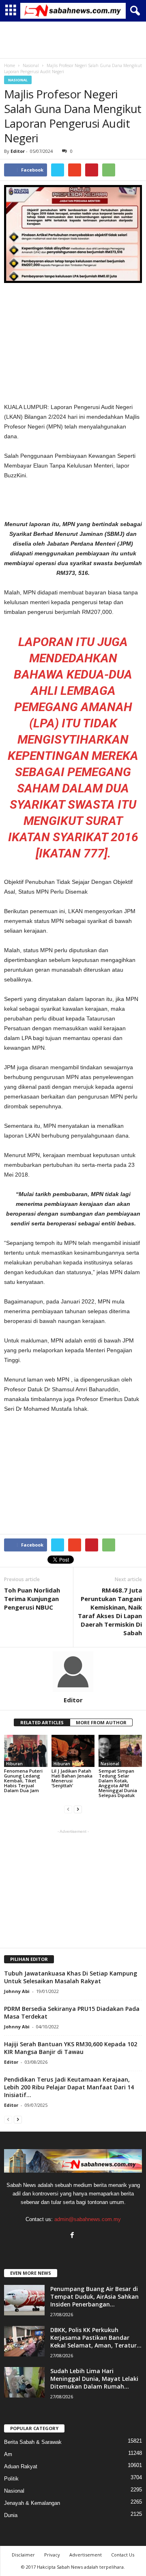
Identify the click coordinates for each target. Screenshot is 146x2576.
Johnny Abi (17, 1991)
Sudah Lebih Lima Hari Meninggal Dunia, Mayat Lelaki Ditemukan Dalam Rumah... (94, 2379)
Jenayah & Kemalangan (32, 2503)
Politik (11, 2479)
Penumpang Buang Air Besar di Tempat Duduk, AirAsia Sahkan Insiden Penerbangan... (94, 2296)
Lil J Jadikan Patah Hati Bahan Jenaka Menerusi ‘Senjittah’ (72, 1778)
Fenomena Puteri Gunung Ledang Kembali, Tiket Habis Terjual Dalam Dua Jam (23, 1781)
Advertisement (86, 2555)
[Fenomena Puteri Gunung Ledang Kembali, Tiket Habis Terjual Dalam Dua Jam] (26, 1751)
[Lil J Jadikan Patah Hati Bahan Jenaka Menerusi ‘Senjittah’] (73, 1751)
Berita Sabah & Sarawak (33, 2442)
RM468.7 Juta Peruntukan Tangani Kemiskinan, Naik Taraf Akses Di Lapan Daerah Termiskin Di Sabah (110, 1611)
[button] (133, 11)
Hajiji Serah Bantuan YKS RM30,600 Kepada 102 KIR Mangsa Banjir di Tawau (71, 2048)
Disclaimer (23, 2555)
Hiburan (14, 1764)
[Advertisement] (73, 40)
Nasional (18, 80)
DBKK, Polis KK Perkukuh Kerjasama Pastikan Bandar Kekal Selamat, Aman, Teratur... (96, 2338)
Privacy (52, 2555)
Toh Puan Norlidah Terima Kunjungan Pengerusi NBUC (32, 1599)
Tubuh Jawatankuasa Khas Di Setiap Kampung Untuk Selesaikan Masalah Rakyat (71, 1977)
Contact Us (123, 2555)
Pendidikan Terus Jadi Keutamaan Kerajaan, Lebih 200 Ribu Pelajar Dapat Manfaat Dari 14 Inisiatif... (69, 2087)
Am (8, 2454)
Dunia (11, 2515)
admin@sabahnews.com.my (88, 2219)
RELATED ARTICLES (42, 1722)
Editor (18, 151)
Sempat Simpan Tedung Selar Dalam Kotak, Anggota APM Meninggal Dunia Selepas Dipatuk (118, 1783)
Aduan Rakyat (21, 2466)
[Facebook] (73, 2236)
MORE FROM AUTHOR (101, 1722)
